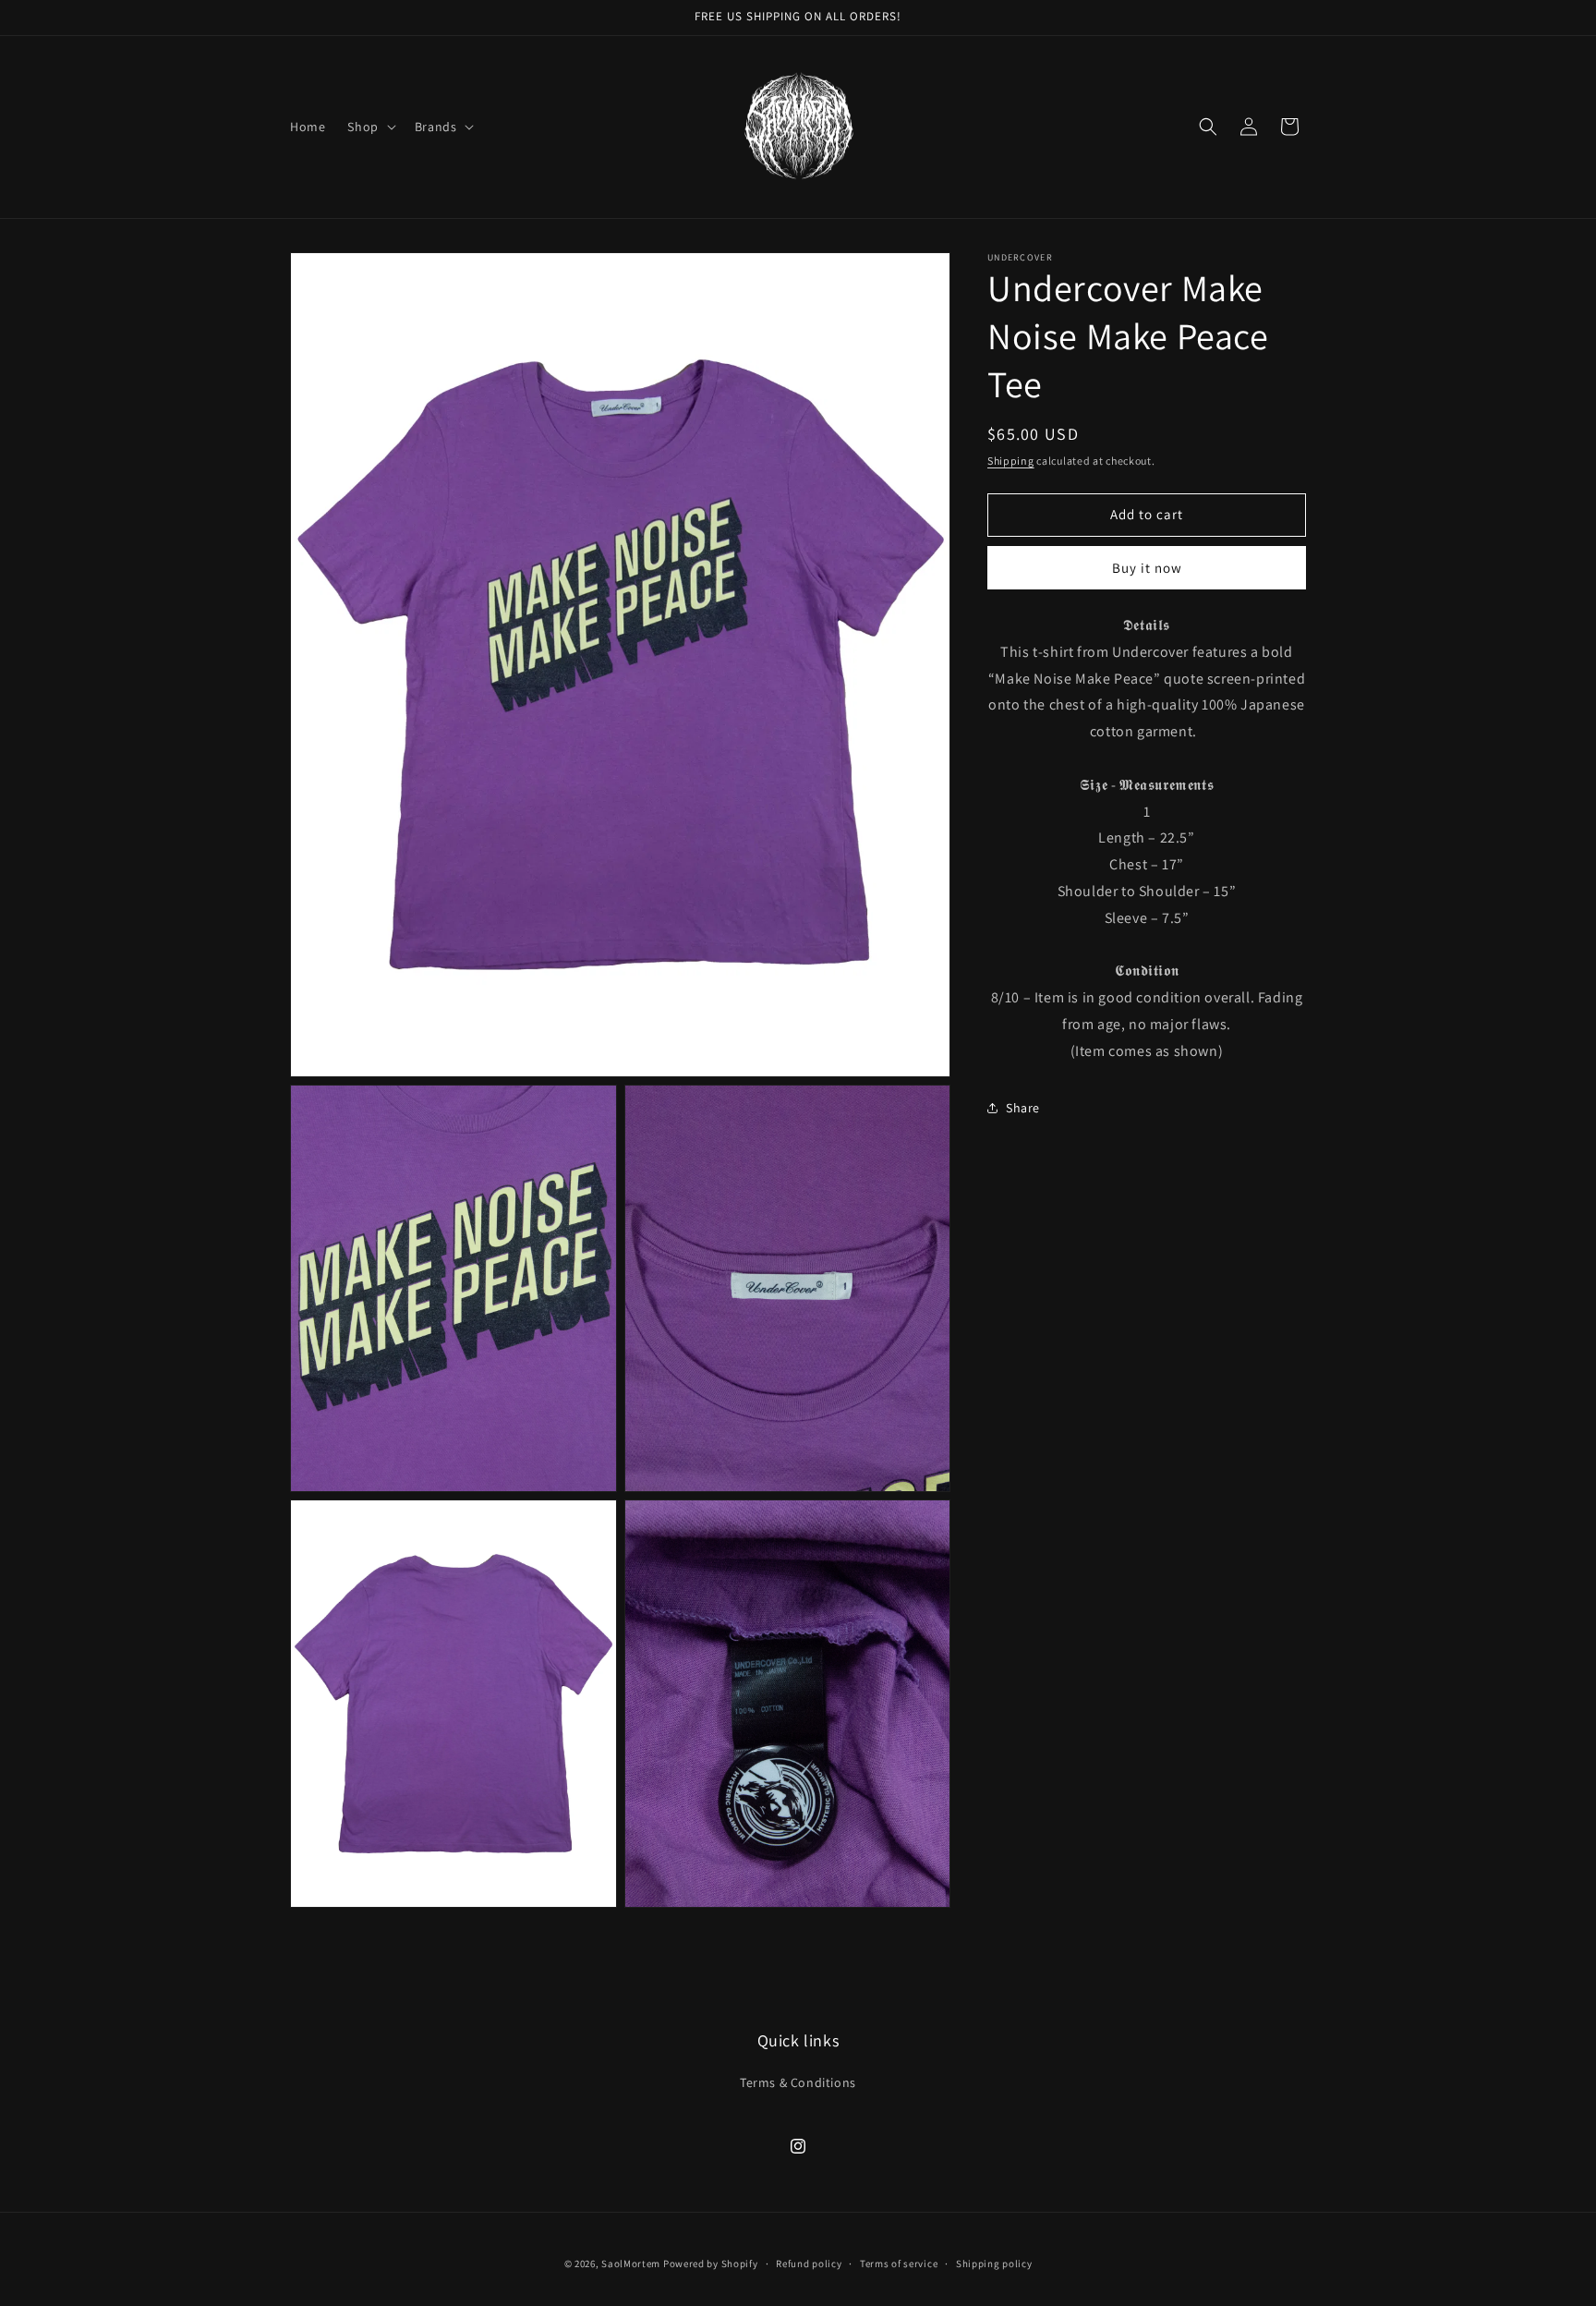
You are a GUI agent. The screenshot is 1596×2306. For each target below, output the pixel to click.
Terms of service (899, 2264)
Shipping (1011, 461)
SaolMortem (631, 2264)
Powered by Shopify (711, 2264)
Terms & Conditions (798, 2082)
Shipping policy (994, 2264)
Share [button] (1023, 1108)
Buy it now (1147, 568)
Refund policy (809, 2264)
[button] (369, 127)
